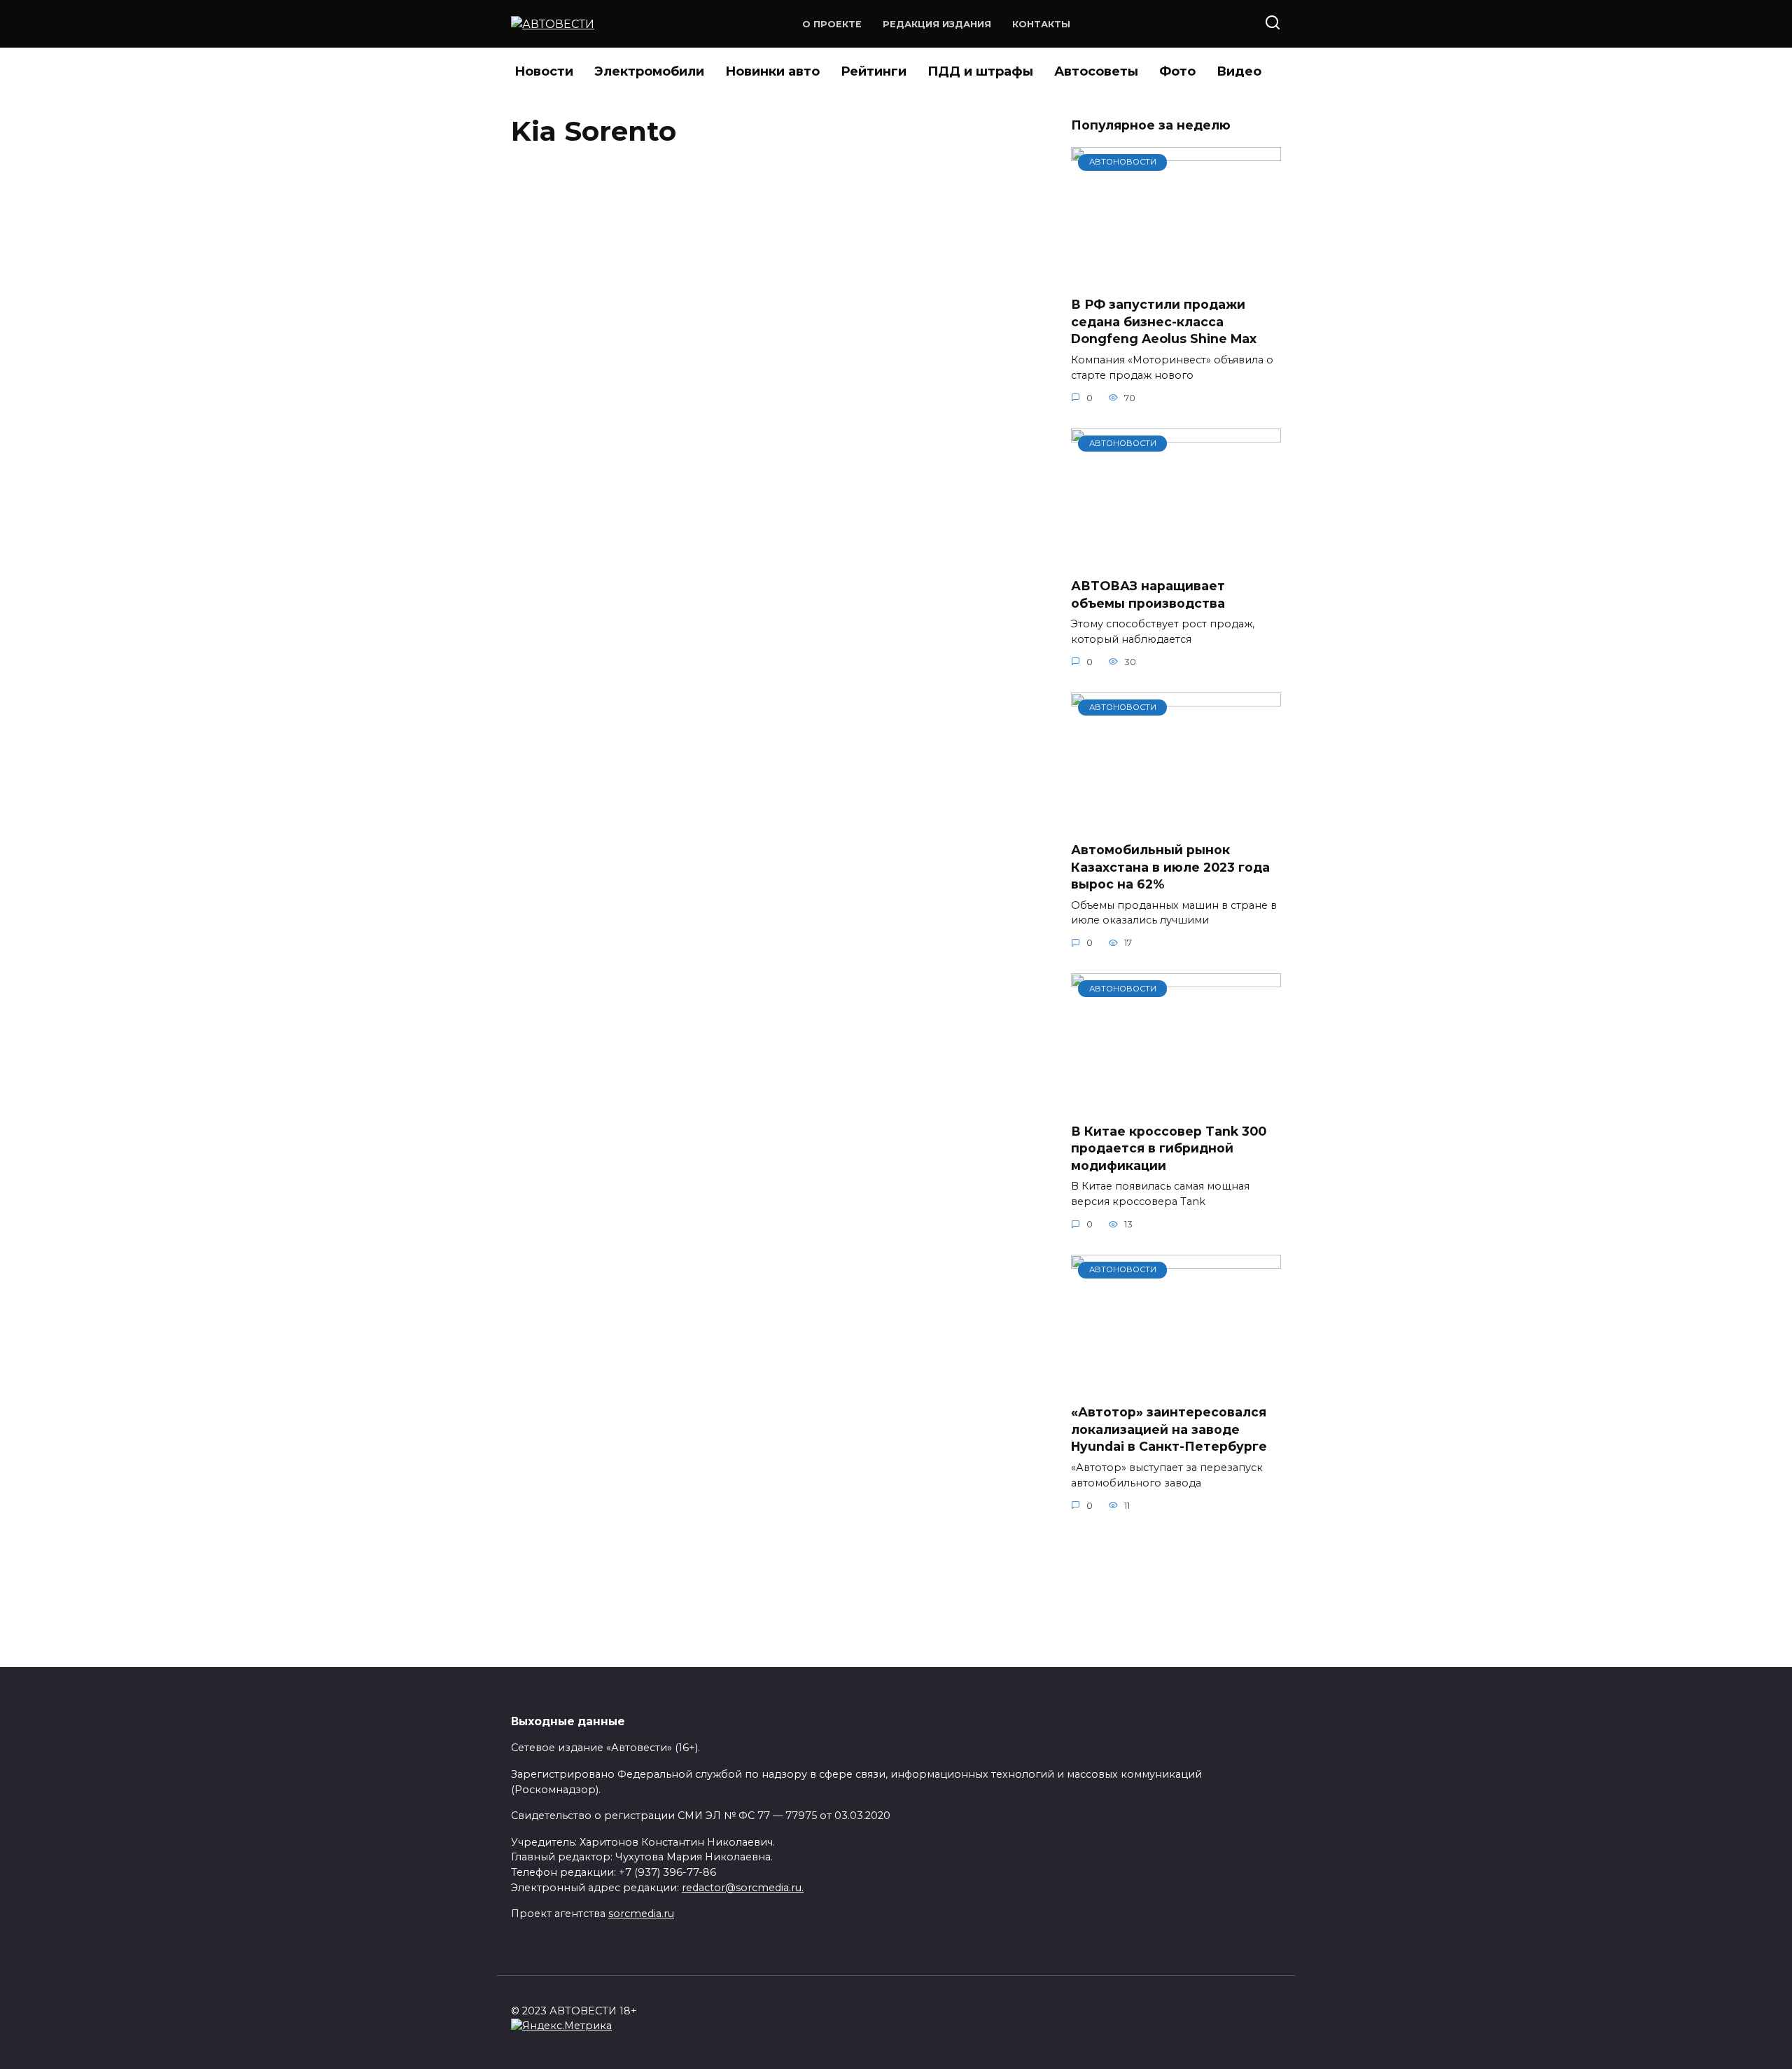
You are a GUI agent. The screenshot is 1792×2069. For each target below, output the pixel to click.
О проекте (832, 24)
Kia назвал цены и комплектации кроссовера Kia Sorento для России (725, 631)
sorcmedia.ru (641, 1914)
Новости (544, 71)
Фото (1177, 71)
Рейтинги (874, 71)
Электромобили (649, 71)
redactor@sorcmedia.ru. (743, 1888)
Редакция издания (937, 24)
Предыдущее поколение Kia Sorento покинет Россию (732, 194)
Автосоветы (1096, 71)
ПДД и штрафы (980, 71)
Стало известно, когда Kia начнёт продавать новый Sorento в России (722, 1067)
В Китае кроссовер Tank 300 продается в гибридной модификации (1169, 1148)
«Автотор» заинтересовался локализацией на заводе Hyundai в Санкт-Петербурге (1169, 1429)
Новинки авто (772, 71)
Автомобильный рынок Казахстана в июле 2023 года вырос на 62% (1170, 867)
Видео (1239, 71)
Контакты (1041, 24)
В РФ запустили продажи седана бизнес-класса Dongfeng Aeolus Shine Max (1164, 321)
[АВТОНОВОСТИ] (1176, 276)
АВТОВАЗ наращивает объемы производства (1148, 594)
